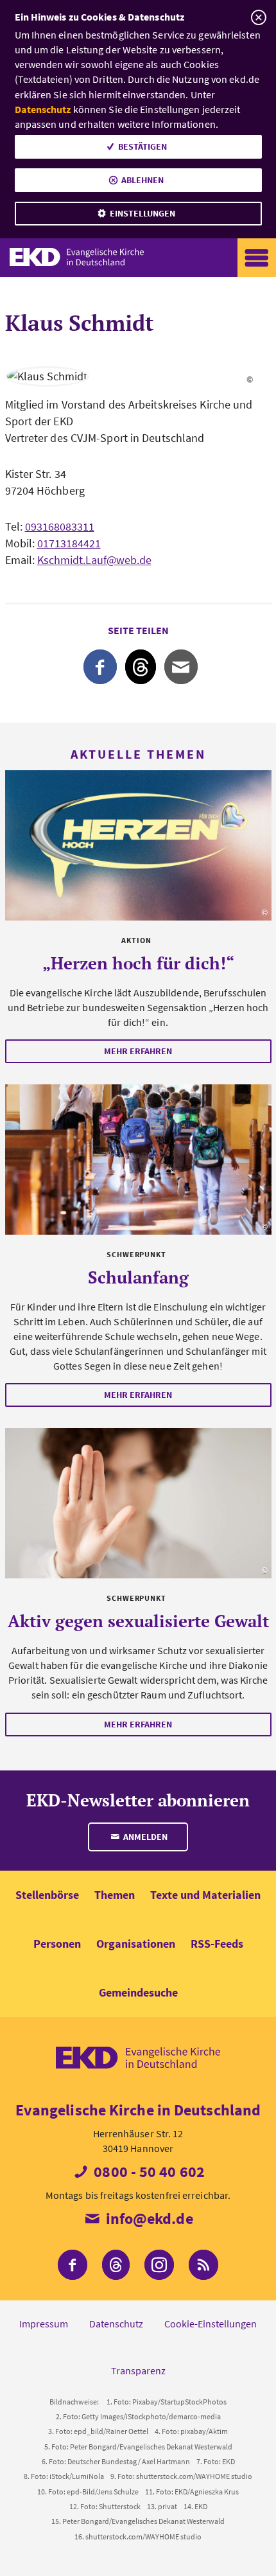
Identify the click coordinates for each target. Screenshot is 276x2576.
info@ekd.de (147, 2219)
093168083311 (60, 526)
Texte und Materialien (205, 1895)
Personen (57, 1944)
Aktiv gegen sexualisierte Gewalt (138, 1621)
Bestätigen (142, 146)
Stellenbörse (47, 1895)
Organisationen (136, 1944)
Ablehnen (142, 180)
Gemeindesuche (138, 1992)
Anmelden (144, 1837)
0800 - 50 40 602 (148, 2172)
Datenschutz (43, 109)
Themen (115, 1895)
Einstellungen (142, 213)
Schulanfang (138, 1277)
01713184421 (69, 543)
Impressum (44, 2324)
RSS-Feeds (217, 1944)
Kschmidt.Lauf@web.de (94, 560)
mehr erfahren (138, 1051)
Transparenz (138, 2370)
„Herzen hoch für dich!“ (138, 963)
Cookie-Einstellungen (211, 2324)
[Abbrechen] (258, 18)
